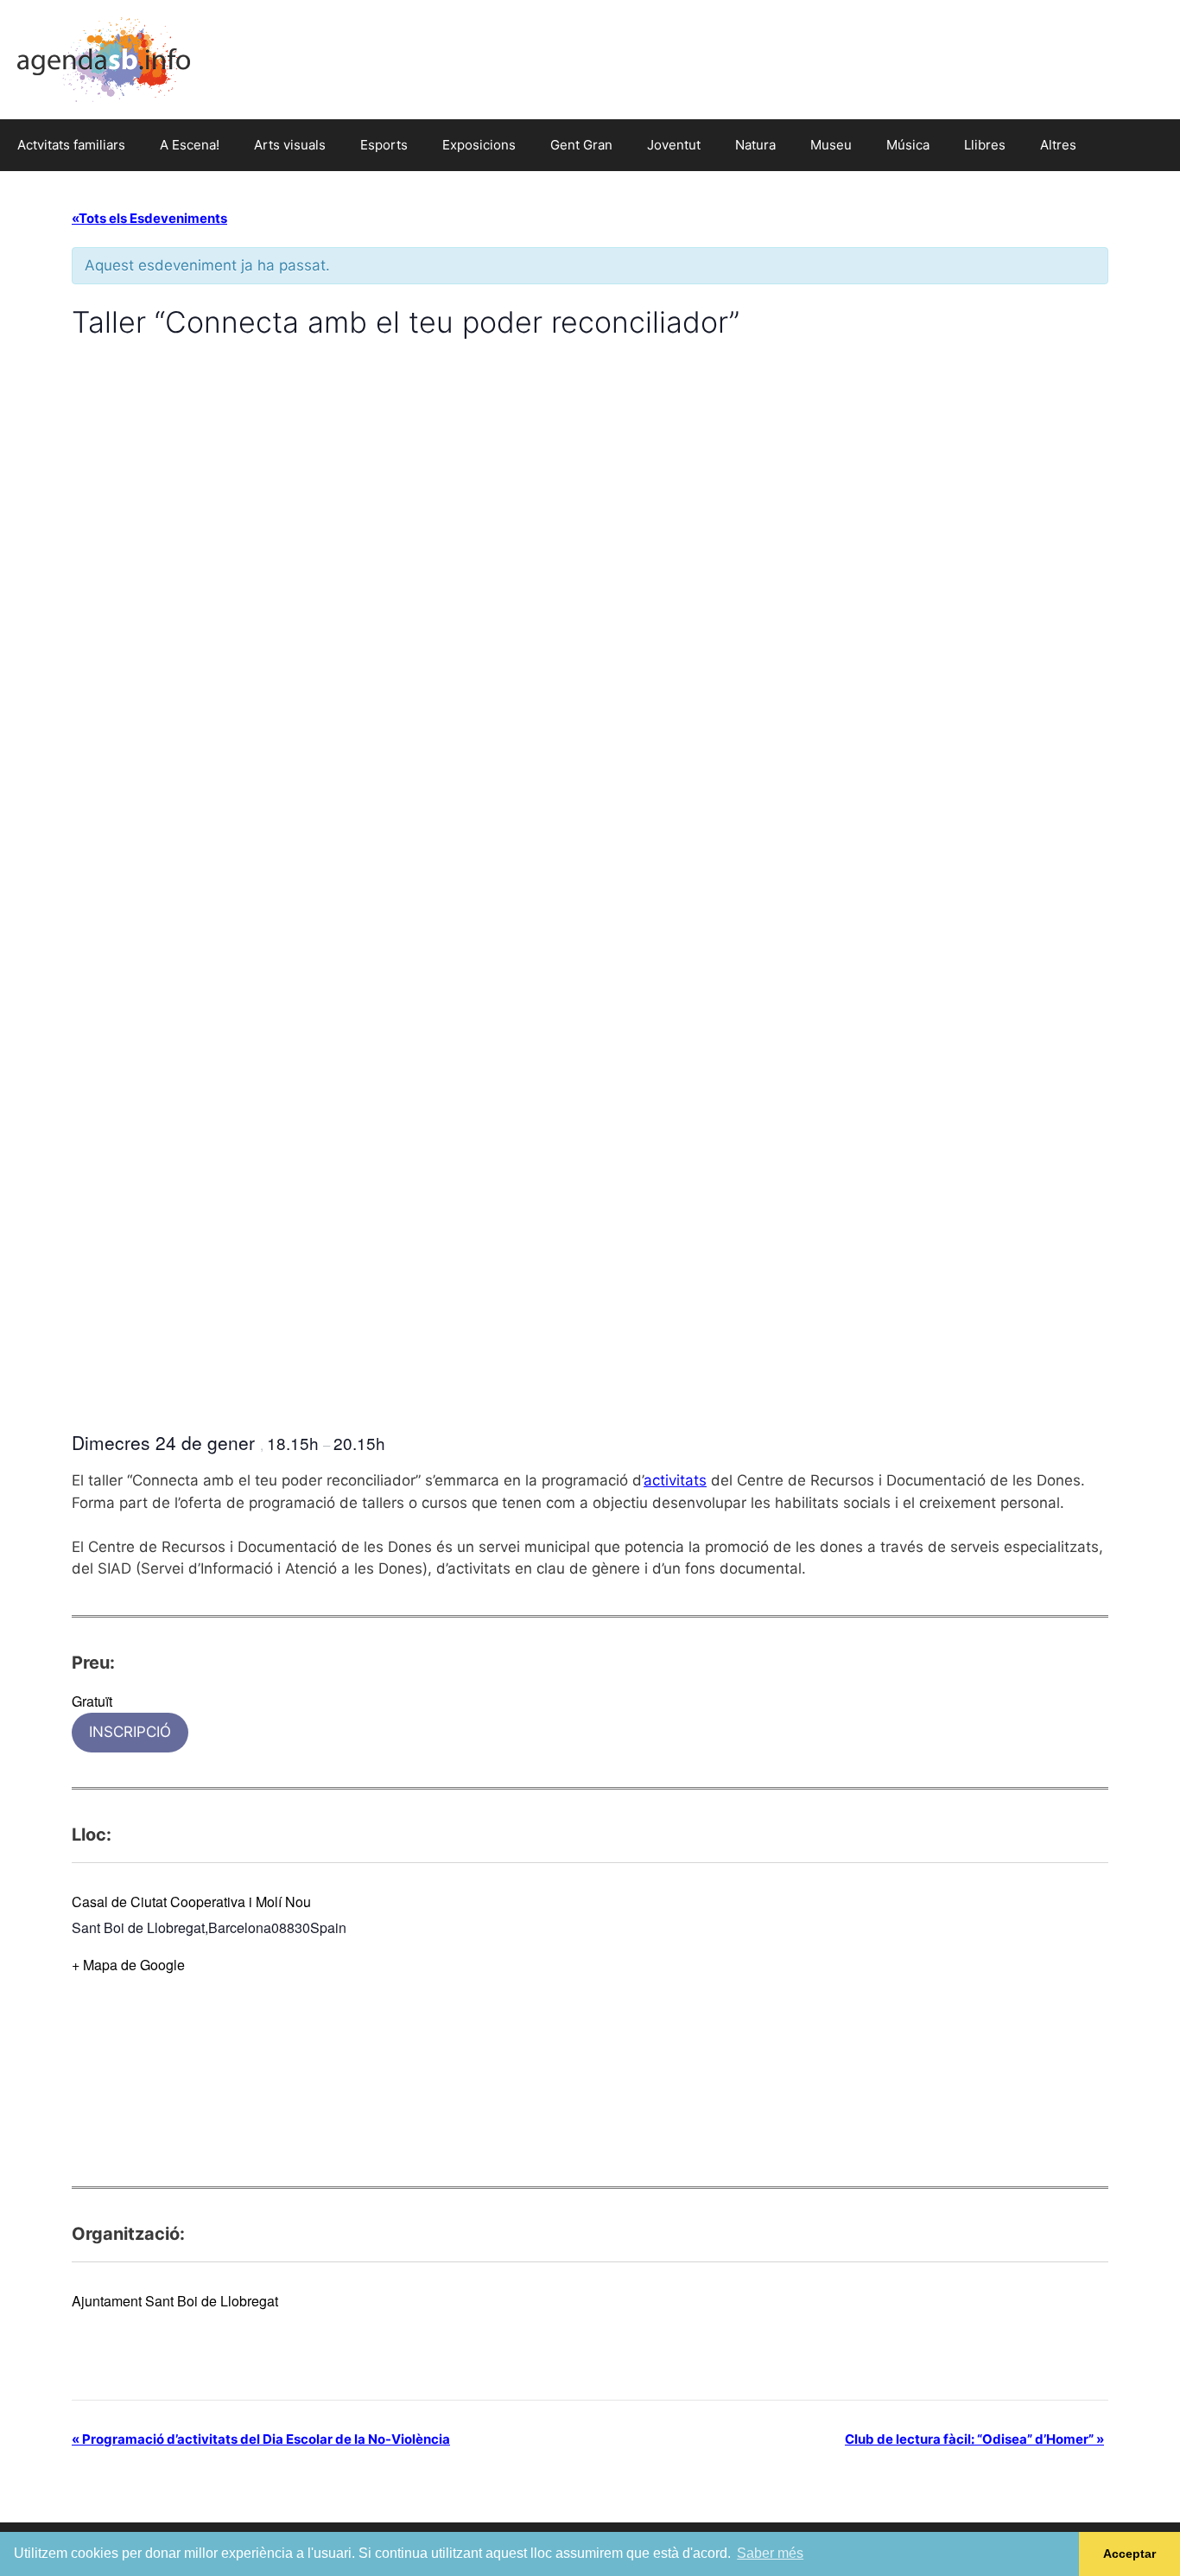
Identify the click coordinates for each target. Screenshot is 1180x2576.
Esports (384, 145)
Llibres (985, 145)
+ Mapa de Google (128, 1965)
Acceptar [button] (1129, 2554)
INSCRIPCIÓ (130, 1732)
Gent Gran (581, 145)
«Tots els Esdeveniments (149, 218)
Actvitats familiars (71, 145)
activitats (675, 1480)
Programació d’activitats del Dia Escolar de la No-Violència (261, 2439)
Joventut (674, 145)
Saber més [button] (770, 2553)
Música (908, 145)
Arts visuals (290, 145)
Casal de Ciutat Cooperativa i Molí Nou (191, 1902)
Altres (1058, 145)
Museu (831, 145)
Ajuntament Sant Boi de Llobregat (175, 2301)
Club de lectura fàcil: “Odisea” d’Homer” (974, 2439)
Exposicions (479, 145)
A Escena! (190, 145)
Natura (755, 145)
